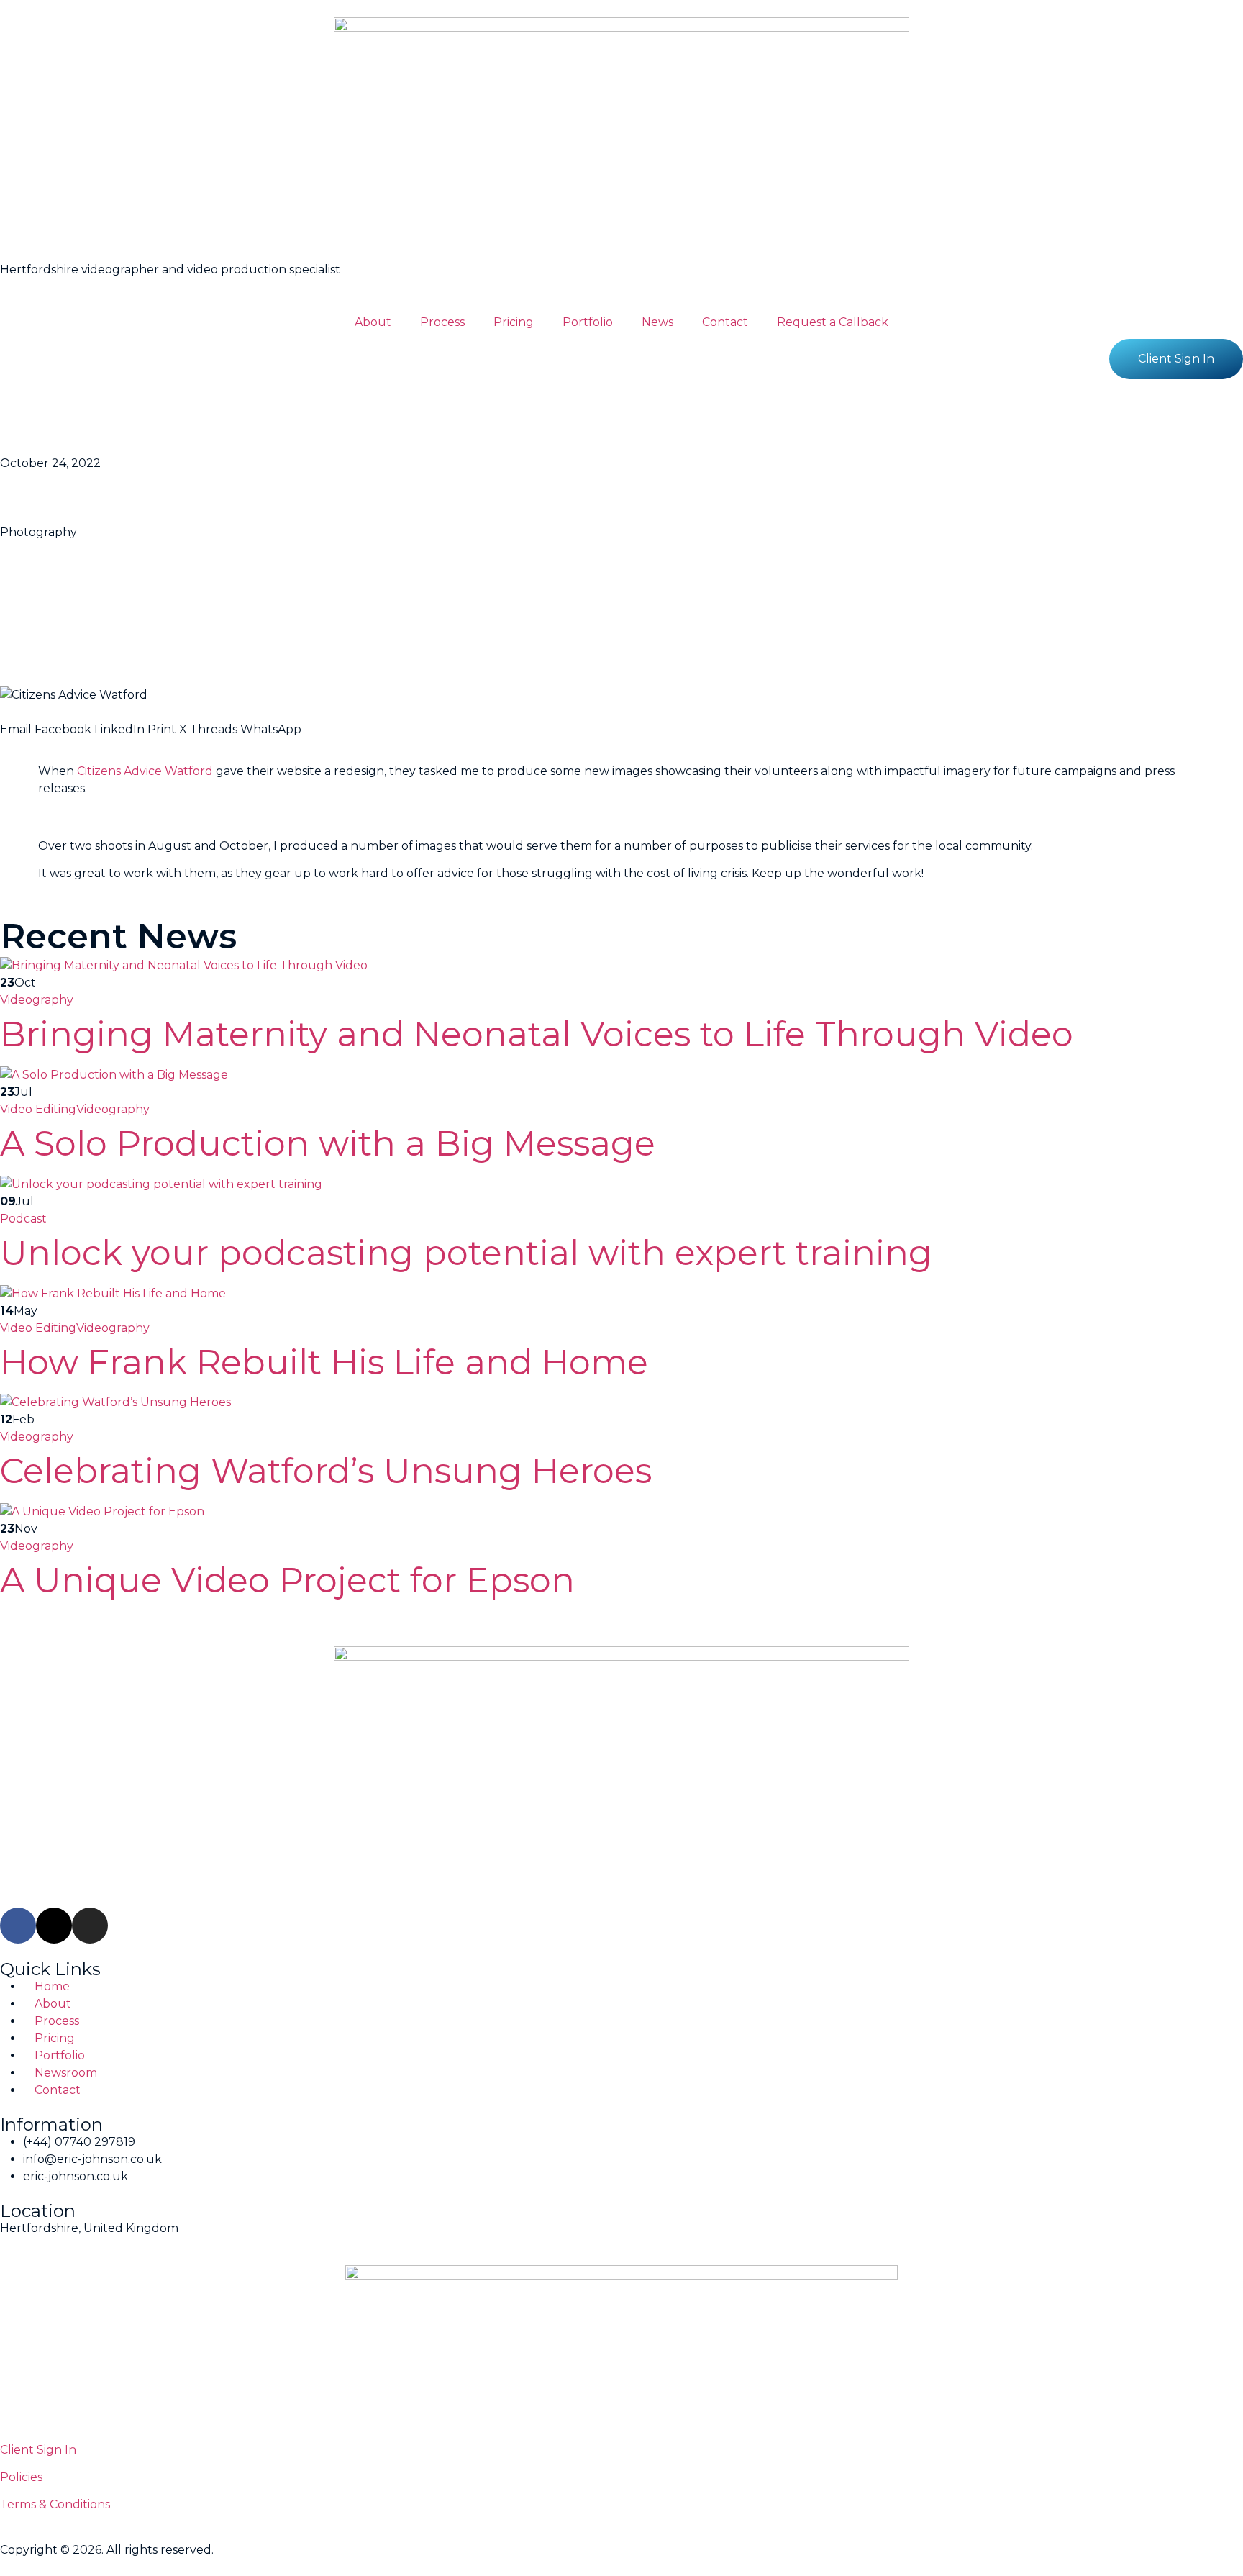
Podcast (23, 1219)
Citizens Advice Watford (145, 771)
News (657, 322)
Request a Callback (833, 322)
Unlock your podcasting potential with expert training (466, 1253)
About (373, 322)
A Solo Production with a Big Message (328, 1143)
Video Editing (38, 1109)
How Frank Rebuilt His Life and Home (324, 1362)
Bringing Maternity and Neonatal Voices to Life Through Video (537, 1034)
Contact (725, 322)
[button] (16, 721)
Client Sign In (38, 2450)
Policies (21, 2477)
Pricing (514, 322)
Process (442, 322)
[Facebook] (18, 1926)
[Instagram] (90, 1926)
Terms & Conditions (55, 2504)
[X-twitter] (54, 1926)
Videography (37, 1000)
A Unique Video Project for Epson (287, 1580)
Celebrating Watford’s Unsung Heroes (326, 1471)
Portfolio (588, 322)
